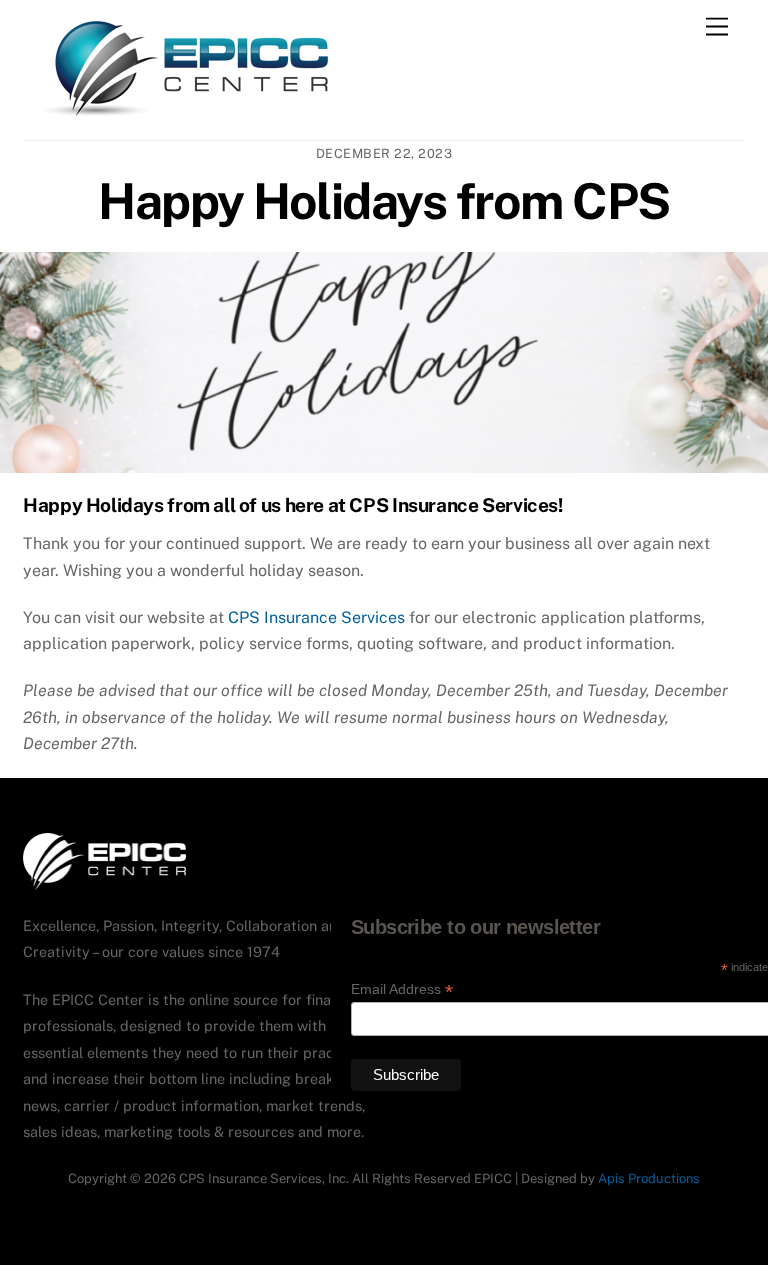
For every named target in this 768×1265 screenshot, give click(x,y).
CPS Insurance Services (316, 617)
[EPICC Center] (185, 115)
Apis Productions (649, 1178)
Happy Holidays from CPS (384, 201)
